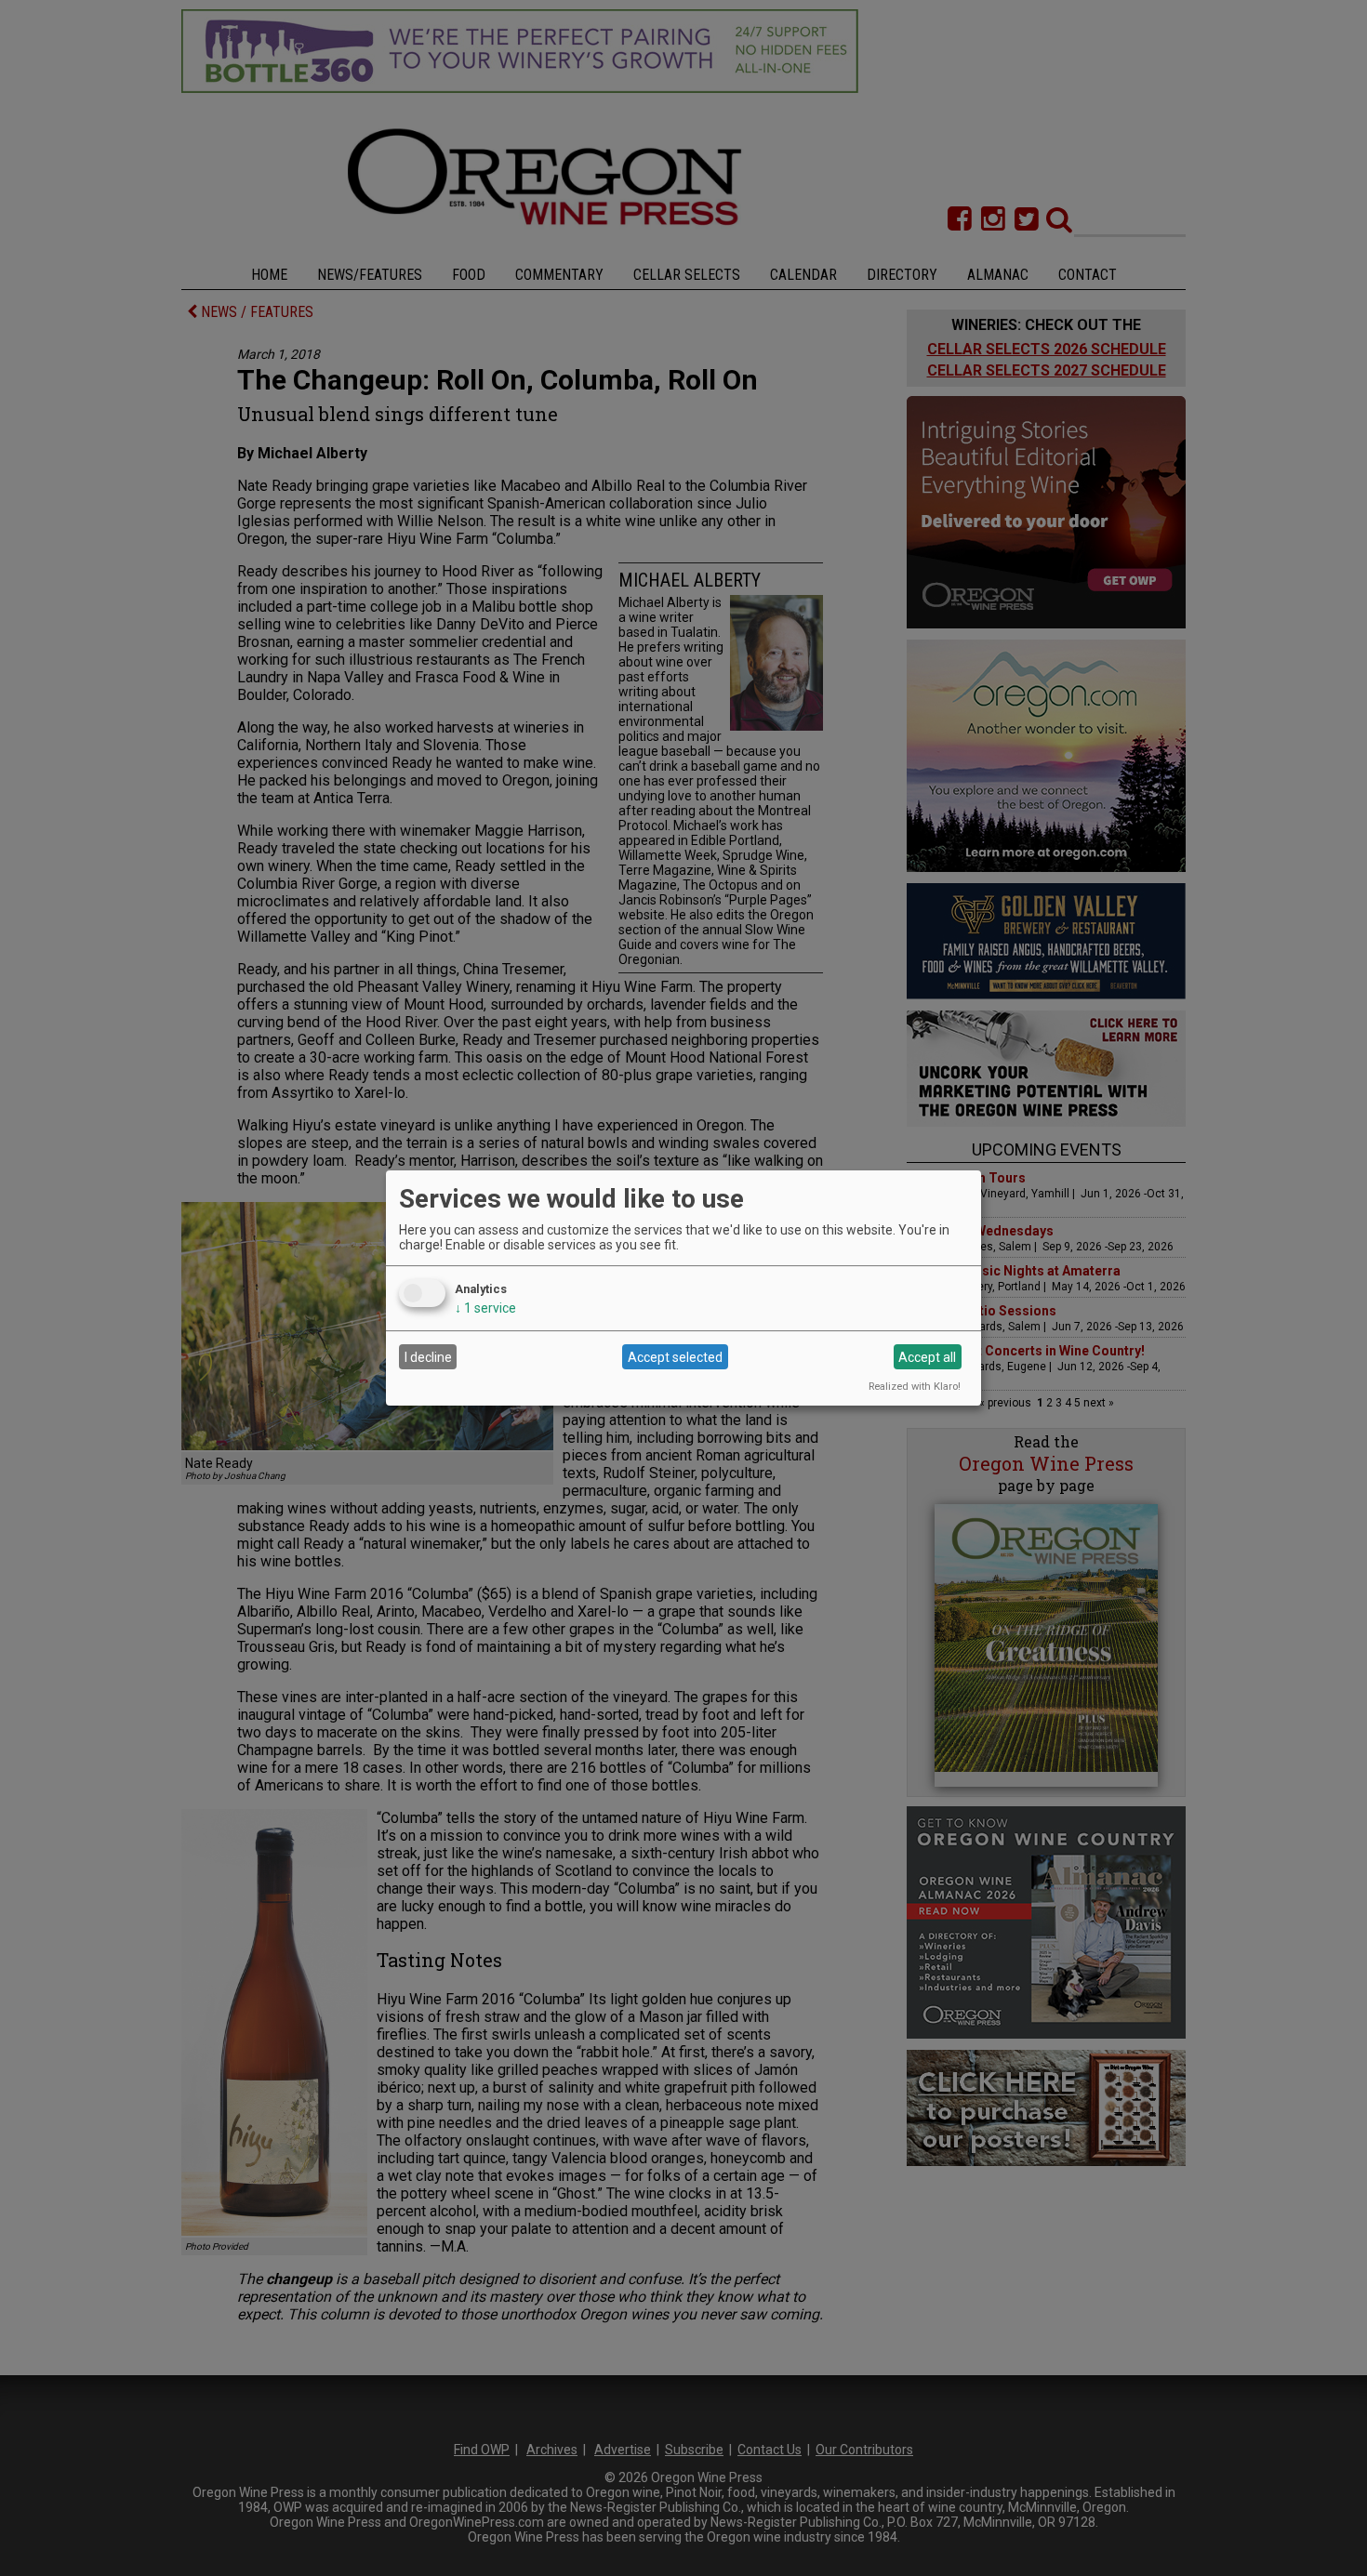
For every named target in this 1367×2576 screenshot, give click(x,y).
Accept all (927, 1357)
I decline (428, 1357)
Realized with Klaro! (915, 1387)
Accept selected (675, 1357)
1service (485, 1308)
